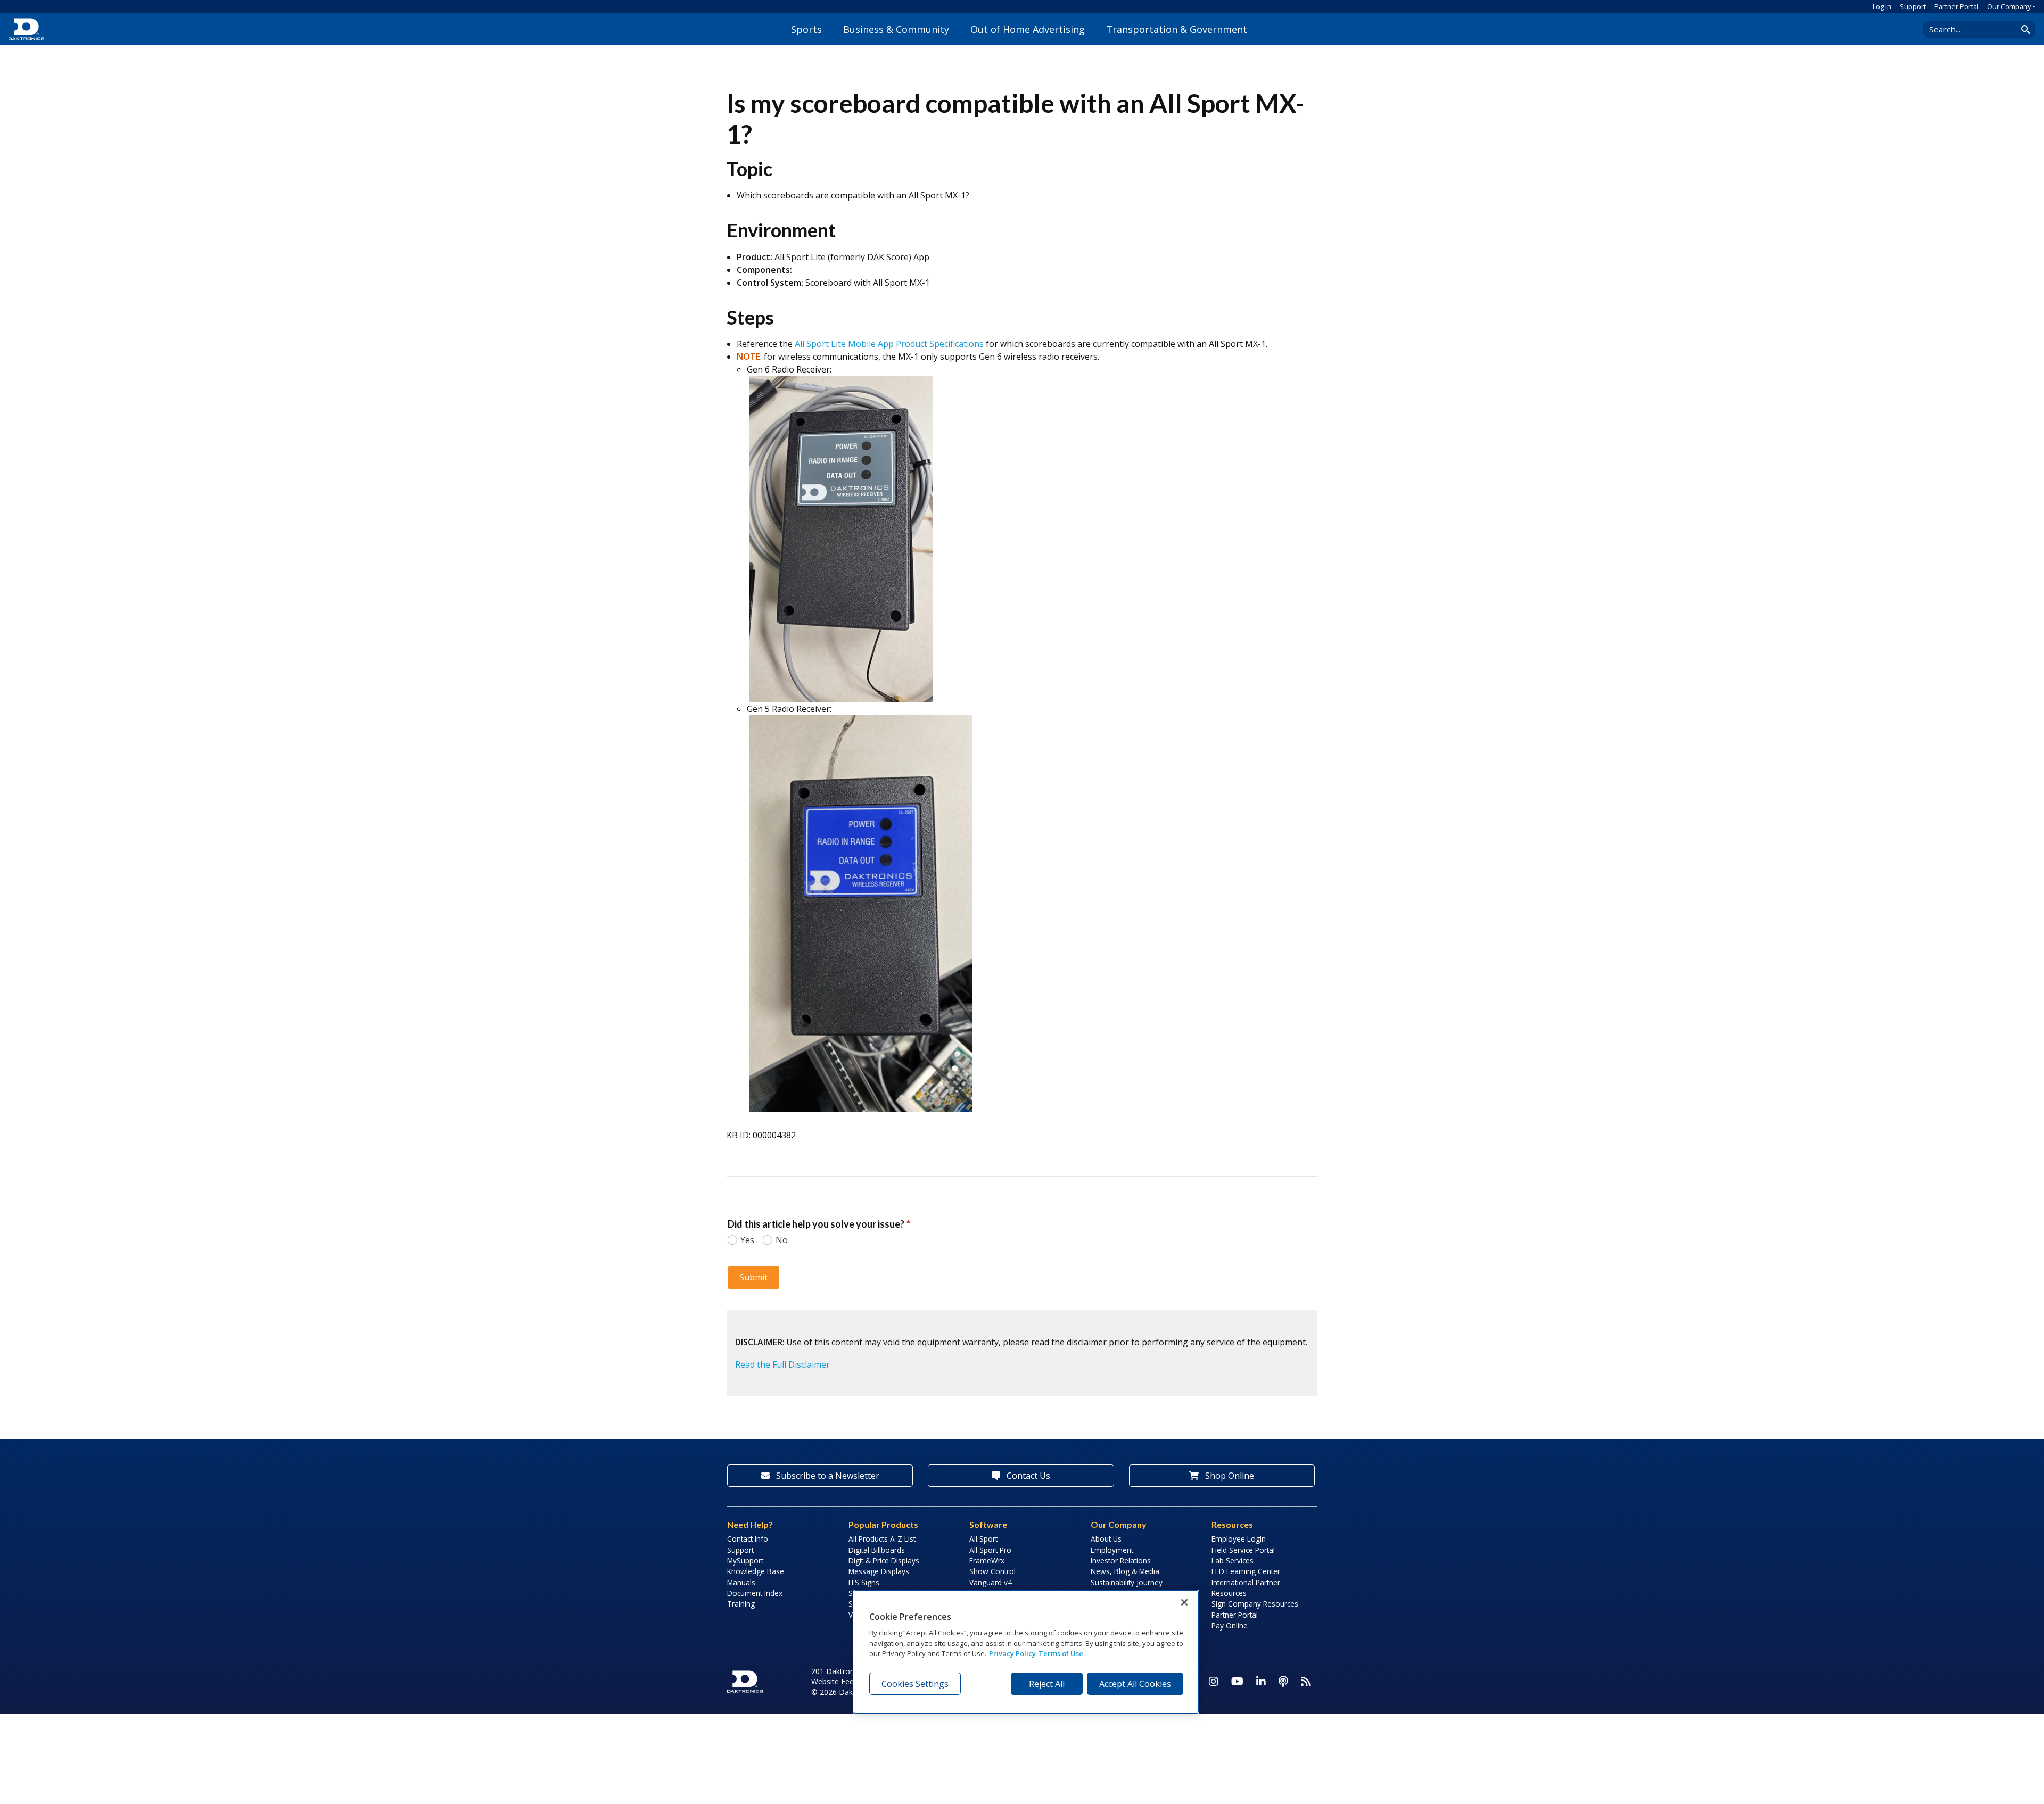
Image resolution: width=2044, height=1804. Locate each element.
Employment (1112, 1550)
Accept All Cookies (1135, 1684)
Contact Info (748, 1539)
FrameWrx (987, 1561)
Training (741, 1604)
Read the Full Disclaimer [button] (782, 1364)
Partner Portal (1956, 6)
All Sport (983, 1539)
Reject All (1047, 1684)
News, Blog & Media (1125, 1571)
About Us (1106, 1539)
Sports (806, 29)
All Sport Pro (990, 1550)
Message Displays (879, 1571)
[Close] (1184, 1602)
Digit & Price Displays (884, 1561)
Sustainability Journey (1127, 1582)
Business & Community (896, 29)
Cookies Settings (915, 1684)
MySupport (745, 1561)
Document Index (755, 1593)
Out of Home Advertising (1028, 29)
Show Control (992, 1571)
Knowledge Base (756, 1571)
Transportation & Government (1177, 29)
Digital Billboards (877, 1550)
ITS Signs (864, 1582)
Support (1913, 6)
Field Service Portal (1243, 1550)
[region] (1026, 1652)
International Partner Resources (1246, 1588)
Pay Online (1230, 1625)
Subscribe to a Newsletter (827, 1476)
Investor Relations (1121, 1561)
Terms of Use (1061, 1653)
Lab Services (1233, 1561)
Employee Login (1239, 1539)
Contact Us (1027, 1476)
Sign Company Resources (1255, 1604)
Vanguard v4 (991, 1582)
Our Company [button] (2009, 6)
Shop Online (1229, 1476)
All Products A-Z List (882, 1539)
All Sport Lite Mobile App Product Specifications (889, 344)
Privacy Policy (1012, 1653)
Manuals (741, 1582)
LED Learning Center (1246, 1571)
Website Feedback (843, 1681)
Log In (1882, 6)
